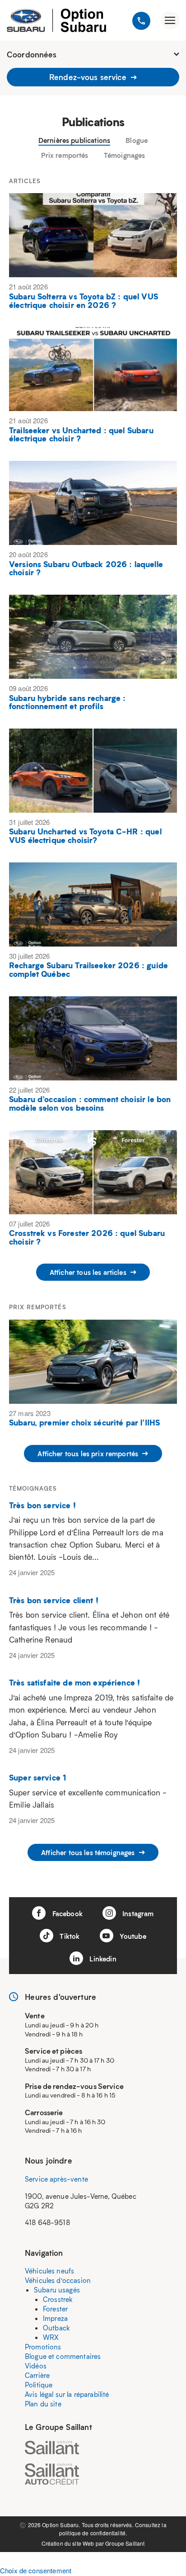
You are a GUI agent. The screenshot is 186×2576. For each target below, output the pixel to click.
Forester (55, 2309)
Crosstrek (58, 2299)
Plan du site (43, 2404)
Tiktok (69, 1936)
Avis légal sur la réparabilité (67, 2394)
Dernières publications (74, 140)
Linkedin (102, 1959)
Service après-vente (56, 2179)
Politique (39, 2385)
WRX (51, 2337)
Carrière (37, 2375)
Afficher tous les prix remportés (89, 1454)
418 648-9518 (47, 2222)
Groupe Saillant (125, 2543)
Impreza (55, 2318)
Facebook (66, 1913)
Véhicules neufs (49, 2271)
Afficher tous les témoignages (89, 1852)
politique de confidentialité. (93, 2533)
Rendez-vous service (89, 77)
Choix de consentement (36, 2570)
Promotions (43, 2347)
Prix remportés (65, 155)
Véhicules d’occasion (58, 2280)
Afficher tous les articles (89, 1272)
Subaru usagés (57, 2290)
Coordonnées (32, 54)
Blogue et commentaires (63, 2356)
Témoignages (125, 155)
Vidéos (36, 2366)
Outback (56, 2328)
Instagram (137, 1913)
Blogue (137, 140)
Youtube (132, 1936)
